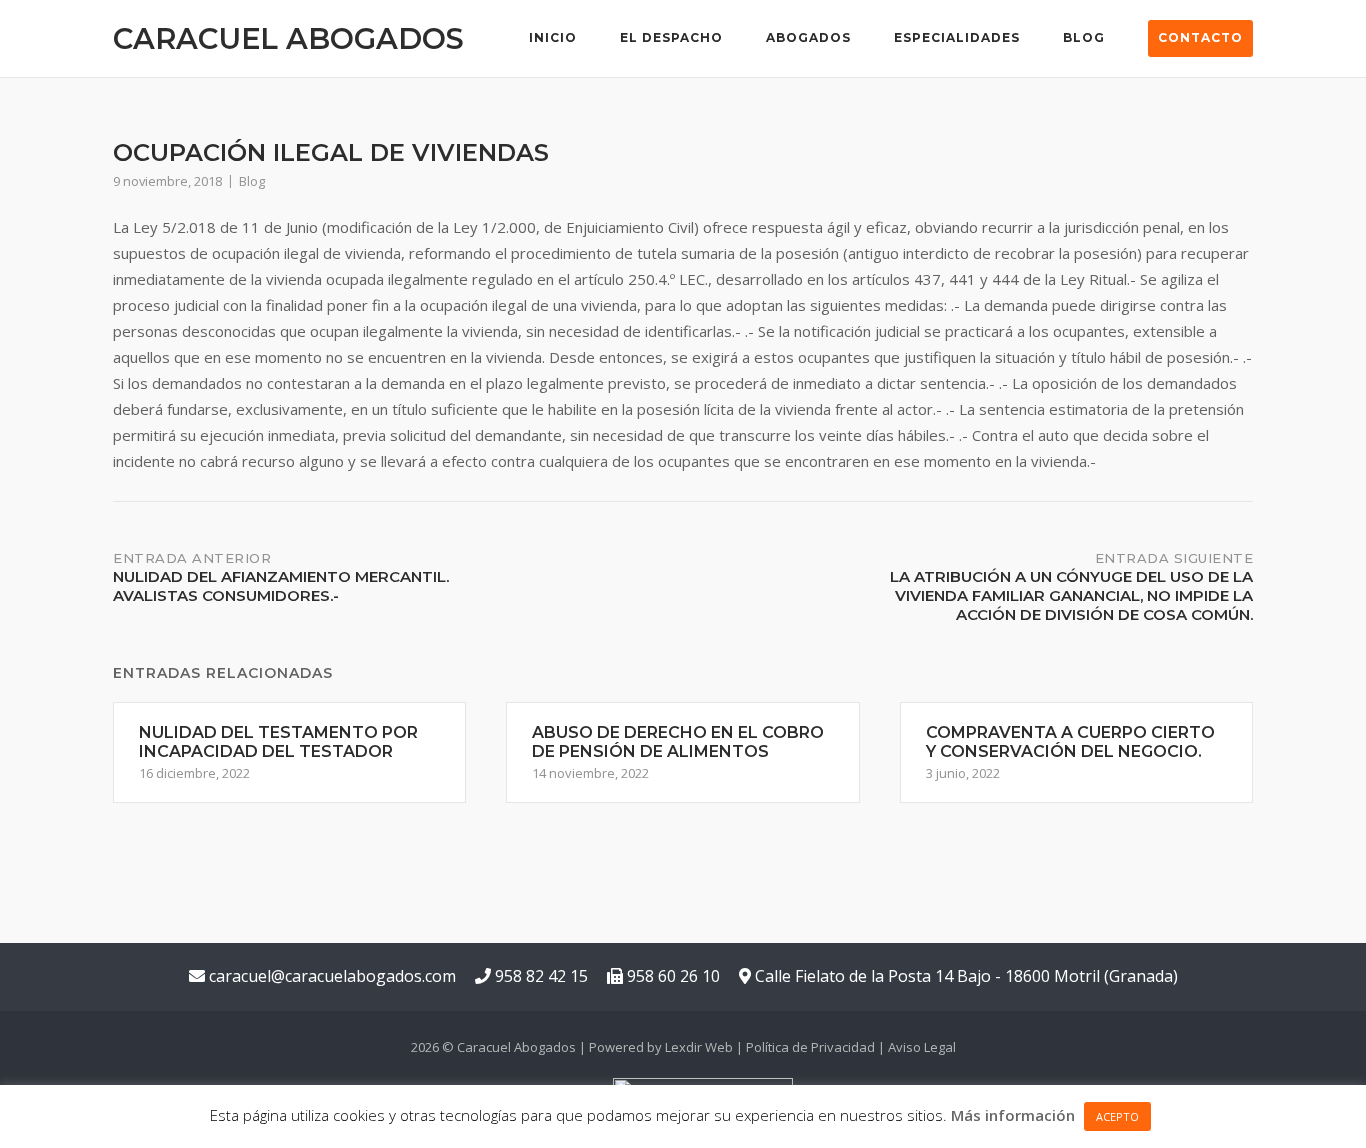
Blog (1084, 37)
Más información (1013, 1115)
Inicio (553, 37)
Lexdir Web (699, 1047)
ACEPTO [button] (1117, 1116)
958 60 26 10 (671, 976)
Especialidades (957, 37)
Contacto (1200, 37)
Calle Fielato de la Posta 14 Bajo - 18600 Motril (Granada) (964, 976)
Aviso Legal (922, 1047)
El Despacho (671, 37)
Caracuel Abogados (288, 38)
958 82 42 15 (539, 976)
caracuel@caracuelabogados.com (330, 976)
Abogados (808, 37)
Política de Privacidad (810, 1047)
